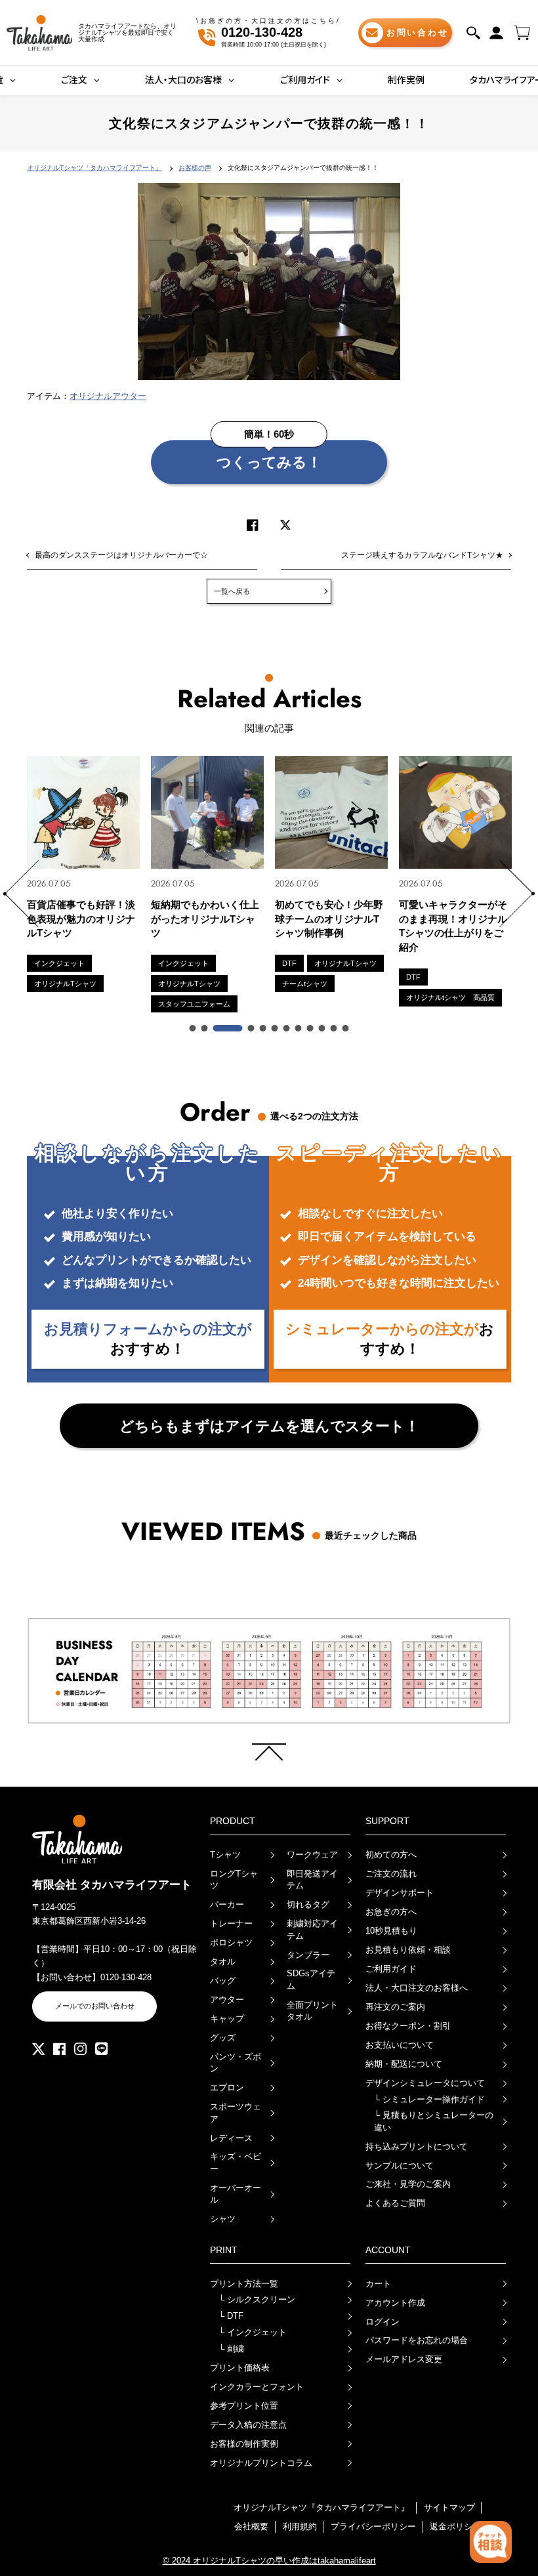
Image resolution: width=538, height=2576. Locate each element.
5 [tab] (264, 1029)
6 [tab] (276, 1029)
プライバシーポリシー (373, 2526)
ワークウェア (312, 1855)
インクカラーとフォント (257, 2387)
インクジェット (253, 2332)
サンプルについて (400, 2166)
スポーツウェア (236, 2112)
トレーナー (231, 1923)
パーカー (227, 1904)
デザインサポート (400, 1893)
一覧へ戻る (232, 591)
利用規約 (300, 2526)
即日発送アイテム (312, 1880)
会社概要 (251, 2526)
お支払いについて (400, 2045)
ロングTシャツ (234, 1880)
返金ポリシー (455, 2526)
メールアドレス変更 (404, 2359)
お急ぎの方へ (391, 1912)
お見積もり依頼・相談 (408, 1950)
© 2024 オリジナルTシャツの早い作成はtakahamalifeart (269, 2561)
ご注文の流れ (391, 1874)
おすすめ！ (148, 1339)
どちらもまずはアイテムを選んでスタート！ (269, 1426)
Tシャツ (225, 1855)
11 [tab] (335, 1029)
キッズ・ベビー (236, 2162)
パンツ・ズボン (236, 2063)
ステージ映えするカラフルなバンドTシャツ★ (422, 555)
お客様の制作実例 (244, 2444)
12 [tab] (346, 1029)
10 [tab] (323, 1029)
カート (378, 2284)
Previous (21, 894)
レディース (231, 2138)
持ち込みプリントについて (417, 2147)
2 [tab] (205, 1029)
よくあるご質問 (395, 2203)
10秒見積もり (391, 1931)
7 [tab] (287, 1029)
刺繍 (231, 2349)
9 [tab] (311, 1029)
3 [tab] (217, 1029)
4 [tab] (240, 1029)
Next (517, 894)
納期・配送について (404, 2064)
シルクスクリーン (257, 2299)
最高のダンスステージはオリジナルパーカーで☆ (121, 555)
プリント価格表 (240, 2368)
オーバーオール (236, 2194)
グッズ (223, 2038)
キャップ (227, 2019)
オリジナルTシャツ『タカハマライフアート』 (321, 2507)
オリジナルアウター (108, 396)
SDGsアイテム (311, 1979)
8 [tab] (299, 1029)
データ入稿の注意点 (248, 2425)
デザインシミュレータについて (425, 2083)
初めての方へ (391, 1855)
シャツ (223, 2219)
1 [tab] (194, 1029)
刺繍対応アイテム (312, 1929)
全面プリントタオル (312, 2011)
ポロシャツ (231, 1942)
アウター (227, 2000)
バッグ (223, 1981)
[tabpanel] (177, 884)
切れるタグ (308, 1904)
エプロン (227, 2088)
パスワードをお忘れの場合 (417, 2340)
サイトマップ (449, 2507)
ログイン (383, 2322)
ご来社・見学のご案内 (408, 2184)
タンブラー (308, 1955)
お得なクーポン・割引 (408, 2026)
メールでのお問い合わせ (95, 2006)
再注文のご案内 (395, 2007)
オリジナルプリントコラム (261, 2463)
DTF (231, 2316)
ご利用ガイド (391, 1969)
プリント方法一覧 (244, 2284)
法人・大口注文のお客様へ (417, 1988)
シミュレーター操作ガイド (429, 2099)
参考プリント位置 (244, 2406)
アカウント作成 (395, 2303)
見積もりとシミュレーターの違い (434, 2121)
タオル (223, 1962)
